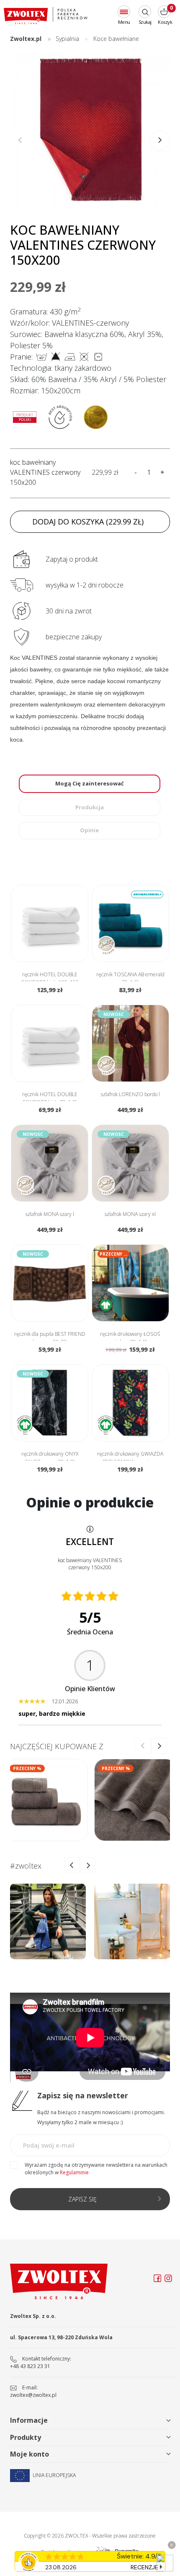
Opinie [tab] (89, 830)
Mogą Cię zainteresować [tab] (90, 783)
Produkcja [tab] (90, 807)
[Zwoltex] (46, 16)
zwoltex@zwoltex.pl (33, 2395)
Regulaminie (74, 2172)
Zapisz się (82, 2199)
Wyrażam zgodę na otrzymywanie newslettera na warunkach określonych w (96, 2169)
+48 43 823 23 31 (30, 2366)
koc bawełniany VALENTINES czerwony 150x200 (45, 472)
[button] (160, 140)
